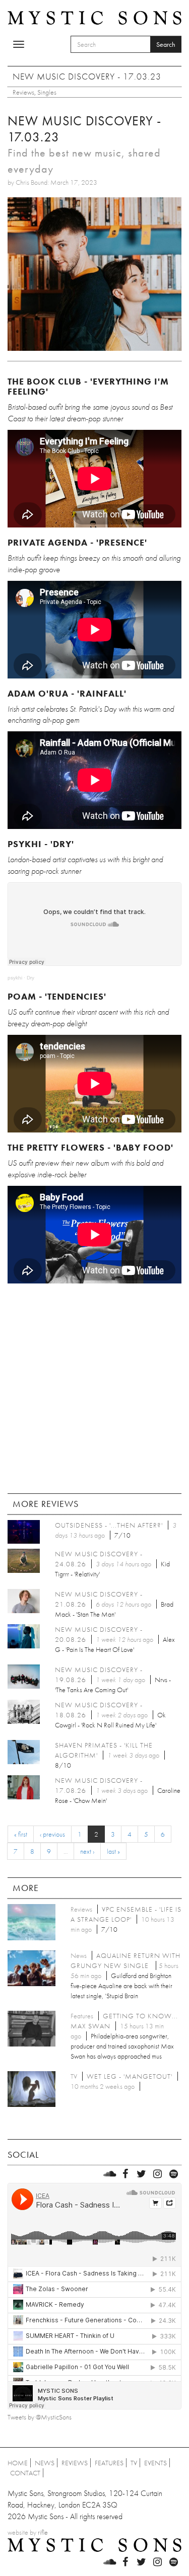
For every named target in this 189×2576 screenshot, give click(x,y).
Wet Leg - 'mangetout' (130, 2076)
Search (166, 44)
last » (113, 1851)
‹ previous (52, 1834)
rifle (43, 2532)
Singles (47, 92)
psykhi (15, 978)
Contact (25, 2473)
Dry (30, 978)
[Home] (94, 17)
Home (18, 2463)
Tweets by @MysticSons (40, 2417)
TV (134, 2463)
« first (21, 1834)
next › (87, 1851)
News (45, 2463)
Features (109, 2463)
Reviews (23, 92)
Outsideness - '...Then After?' (109, 1525)
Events (155, 2463)
